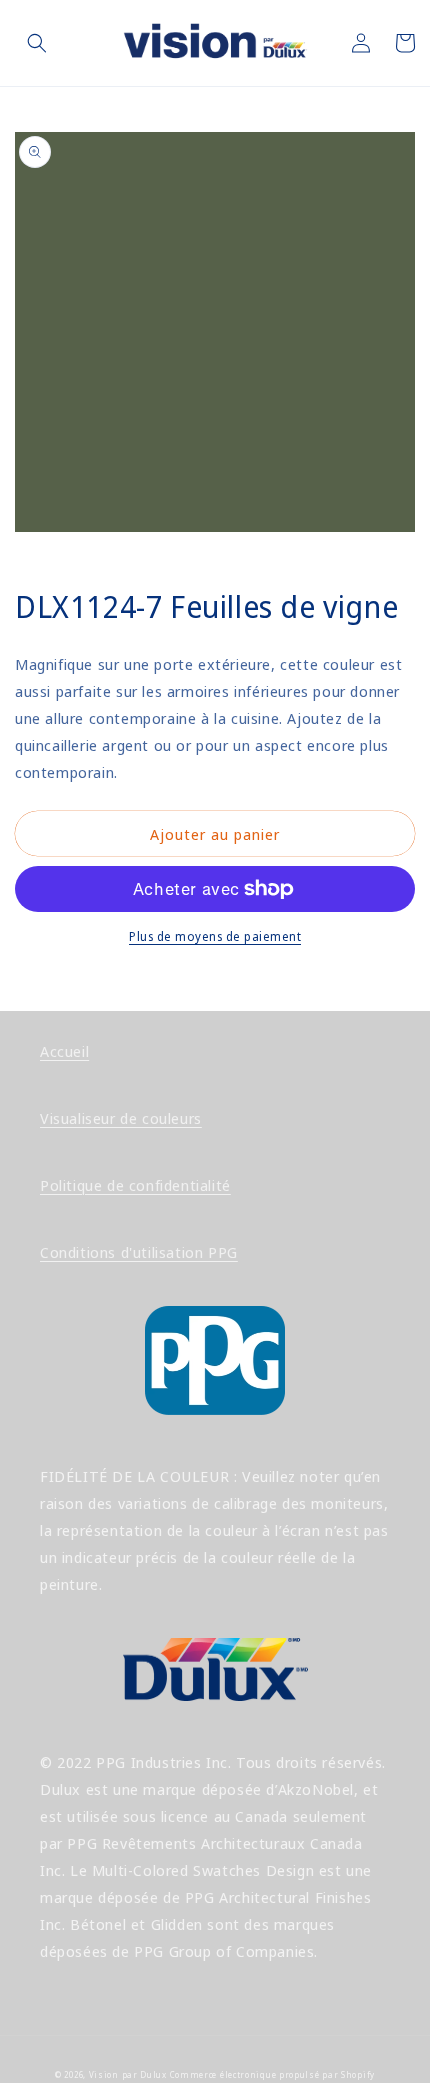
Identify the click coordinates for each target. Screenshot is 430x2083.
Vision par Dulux (128, 2074)
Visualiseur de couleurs (121, 1118)
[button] (37, 43)
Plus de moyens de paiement (215, 936)
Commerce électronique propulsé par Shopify (272, 2074)
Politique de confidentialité (135, 1185)
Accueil (64, 1051)
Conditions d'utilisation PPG (139, 1252)
